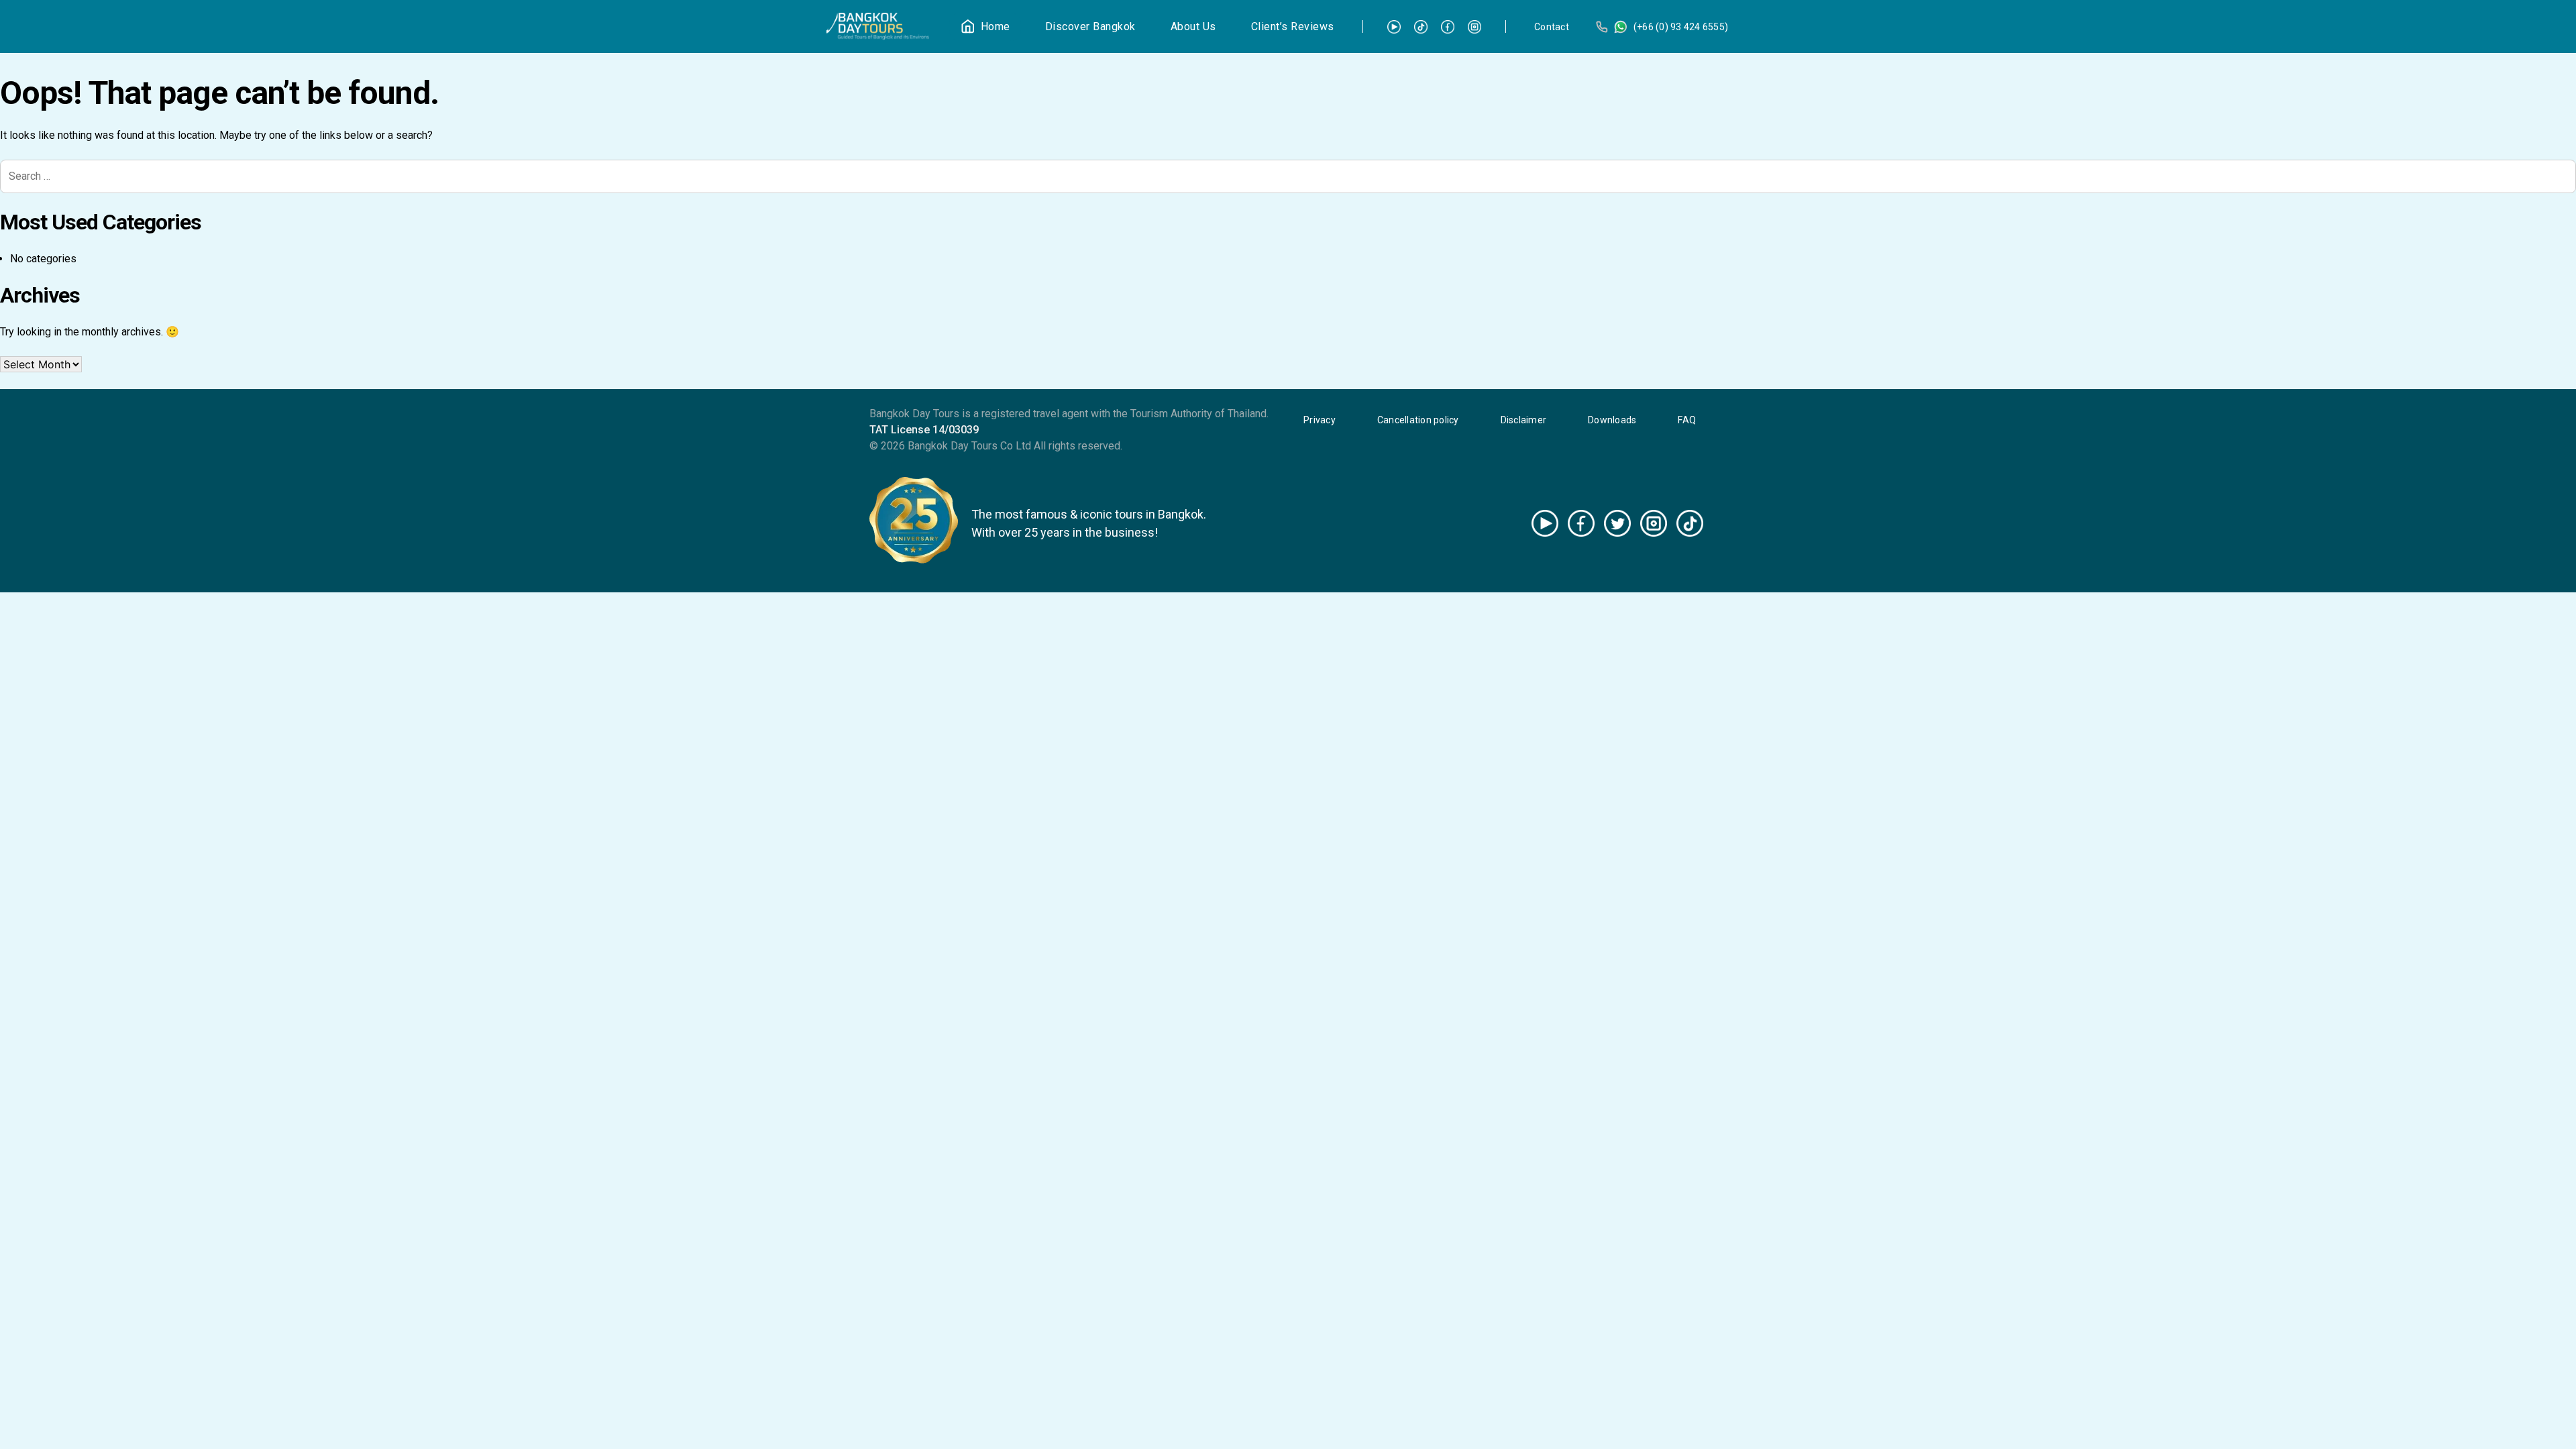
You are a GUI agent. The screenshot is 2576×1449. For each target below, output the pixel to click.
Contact (1552, 27)
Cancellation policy (1418, 420)
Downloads (1612, 420)
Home (996, 26)
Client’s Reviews (1293, 26)
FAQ (1687, 420)
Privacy (1320, 420)
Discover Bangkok (1090, 26)
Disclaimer (1524, 420)
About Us (1193, 26)
